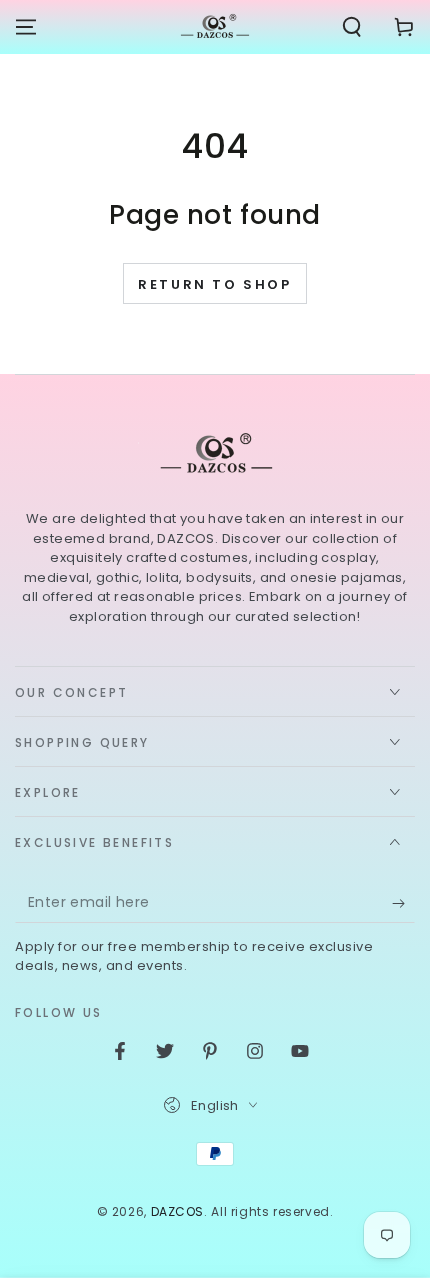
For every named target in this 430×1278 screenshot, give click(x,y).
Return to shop (214, 284)
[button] (352, 27)
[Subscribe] (403, 903)
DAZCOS (178, 1211)
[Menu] (26, 27)
